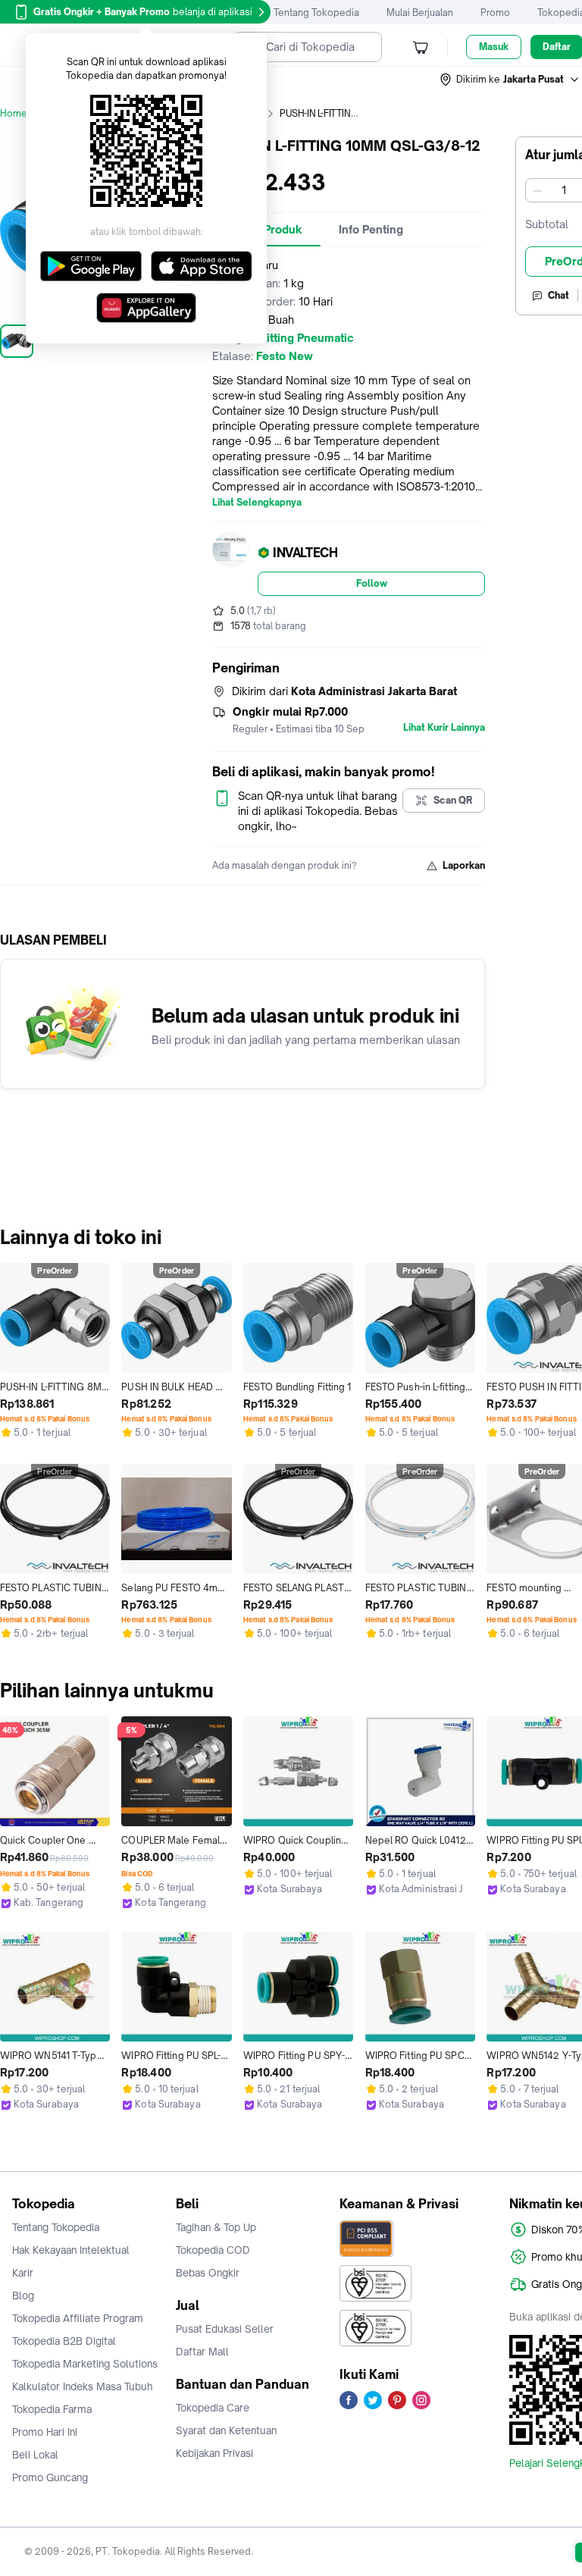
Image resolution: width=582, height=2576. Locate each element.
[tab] (371, 230)
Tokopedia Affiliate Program (78, 2318)
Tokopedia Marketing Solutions (85, 2364)
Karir (23, 2273)
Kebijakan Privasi (214, 2453)
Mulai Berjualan (420, 13)
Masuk (494, 47)
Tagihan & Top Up (216, 2227)
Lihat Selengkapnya (257, 503)
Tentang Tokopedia (316, 13)
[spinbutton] (564, 190)
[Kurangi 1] (537, 190)
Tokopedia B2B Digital (64, 2341)
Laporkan (464, 865)
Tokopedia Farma (52, 2409)
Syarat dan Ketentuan (226, 2430)
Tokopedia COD (213, 2250)
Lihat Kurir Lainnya (444, 728)
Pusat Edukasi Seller (225, 2329)
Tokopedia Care (213, 2408)
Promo (495, 13)
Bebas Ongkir (208, 2273)
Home (14, 113)
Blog (23, 2296)
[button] (510, 80)
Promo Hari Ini (45, 2432)
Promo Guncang (50, 2477)
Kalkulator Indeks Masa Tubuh (83, 2386)
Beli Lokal (35, 2455)
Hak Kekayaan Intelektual (71, 2250)
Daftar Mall (202, 2352)
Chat (559, 295)
